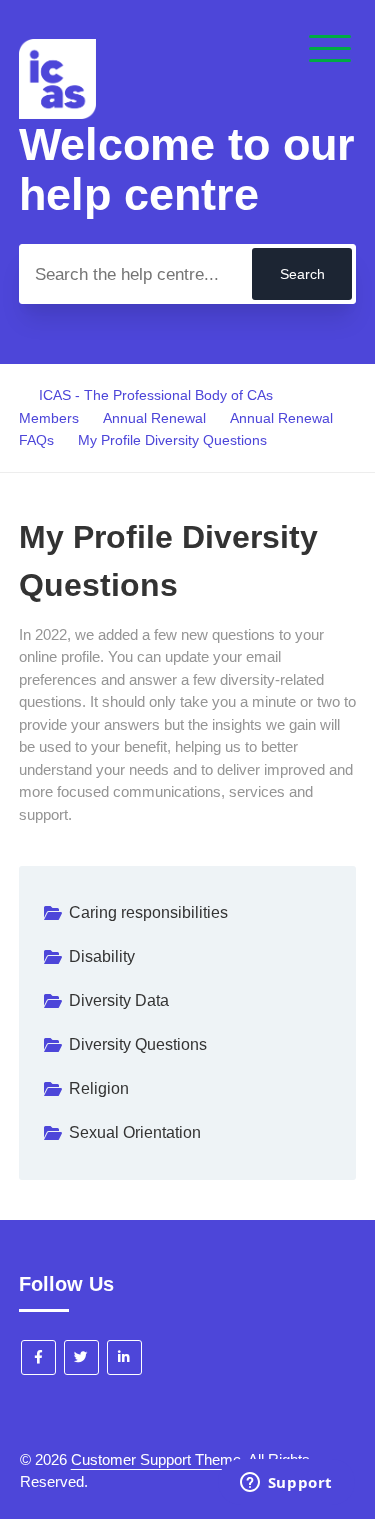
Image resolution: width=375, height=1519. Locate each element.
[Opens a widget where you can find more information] (286, 1484)
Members (49, 418)
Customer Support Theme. (158, 1459)
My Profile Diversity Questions (172, 440)
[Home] (57, 113)
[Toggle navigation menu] (330, 50)
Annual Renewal (154, 418)
